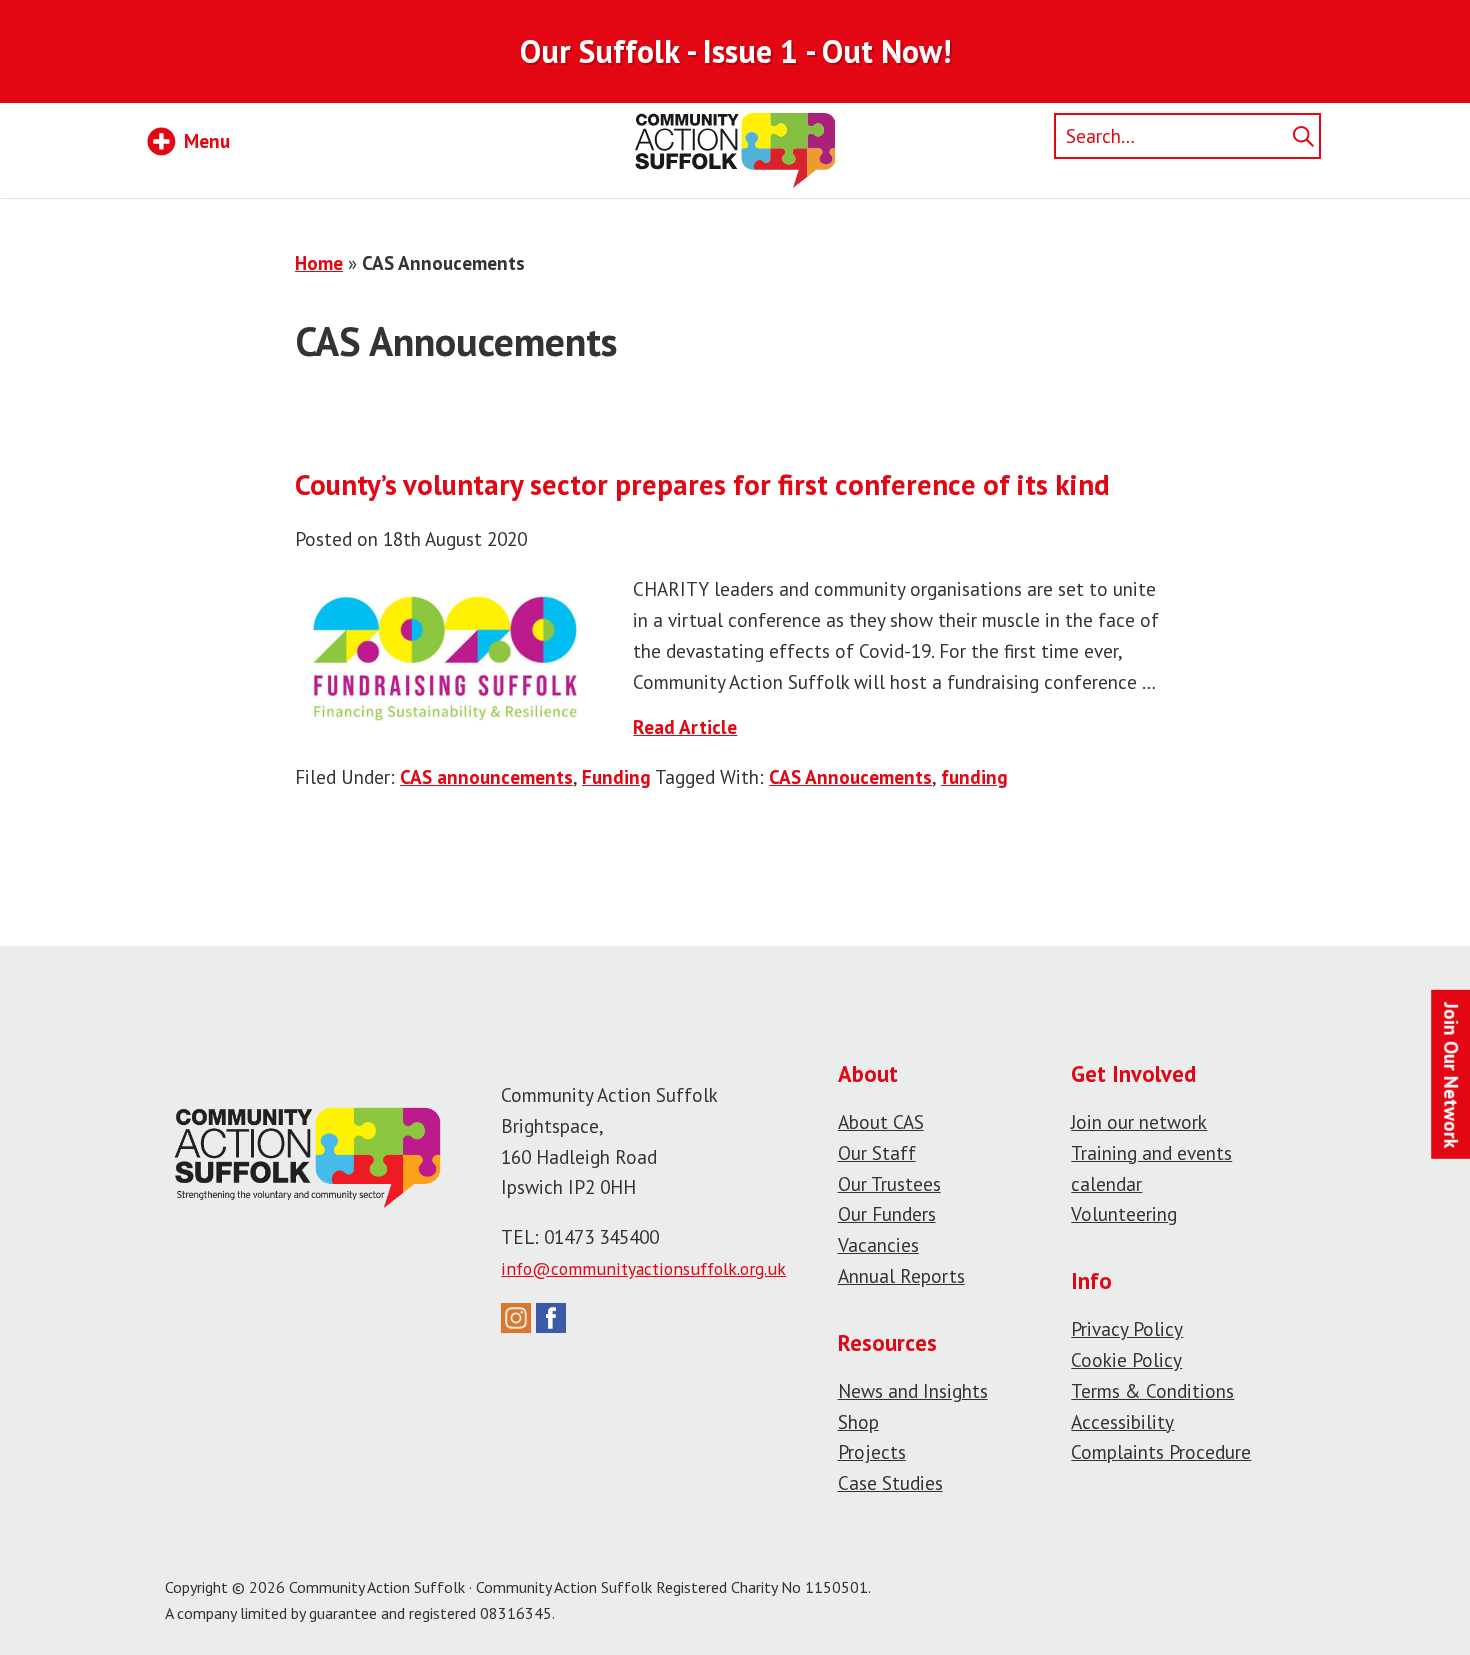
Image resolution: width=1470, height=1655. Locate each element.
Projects (872, 1451)
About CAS (881, 1121)
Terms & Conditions (1152, 1390)
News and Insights (913, 1390)
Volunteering (1124, 1213)
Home (319, 262)
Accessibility (1122, 1421)
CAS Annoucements (850, 776)
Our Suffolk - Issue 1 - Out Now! (735, 51)
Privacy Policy (1127, 1328)
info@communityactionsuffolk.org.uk (643, 1268)
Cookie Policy (1126, 1359)
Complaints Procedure (1161, 1451)
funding (974, 776)
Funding (616, 776)
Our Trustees (889, 1183)
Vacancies (878, 1244)
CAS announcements (486, 776)
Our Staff (877, 1152)
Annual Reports (901, 1275)
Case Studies (890, 1482)
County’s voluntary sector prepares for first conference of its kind (702, 484)
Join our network (1139, 1121)
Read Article (685, 726)
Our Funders (887, 1213)
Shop (858, 1421)
